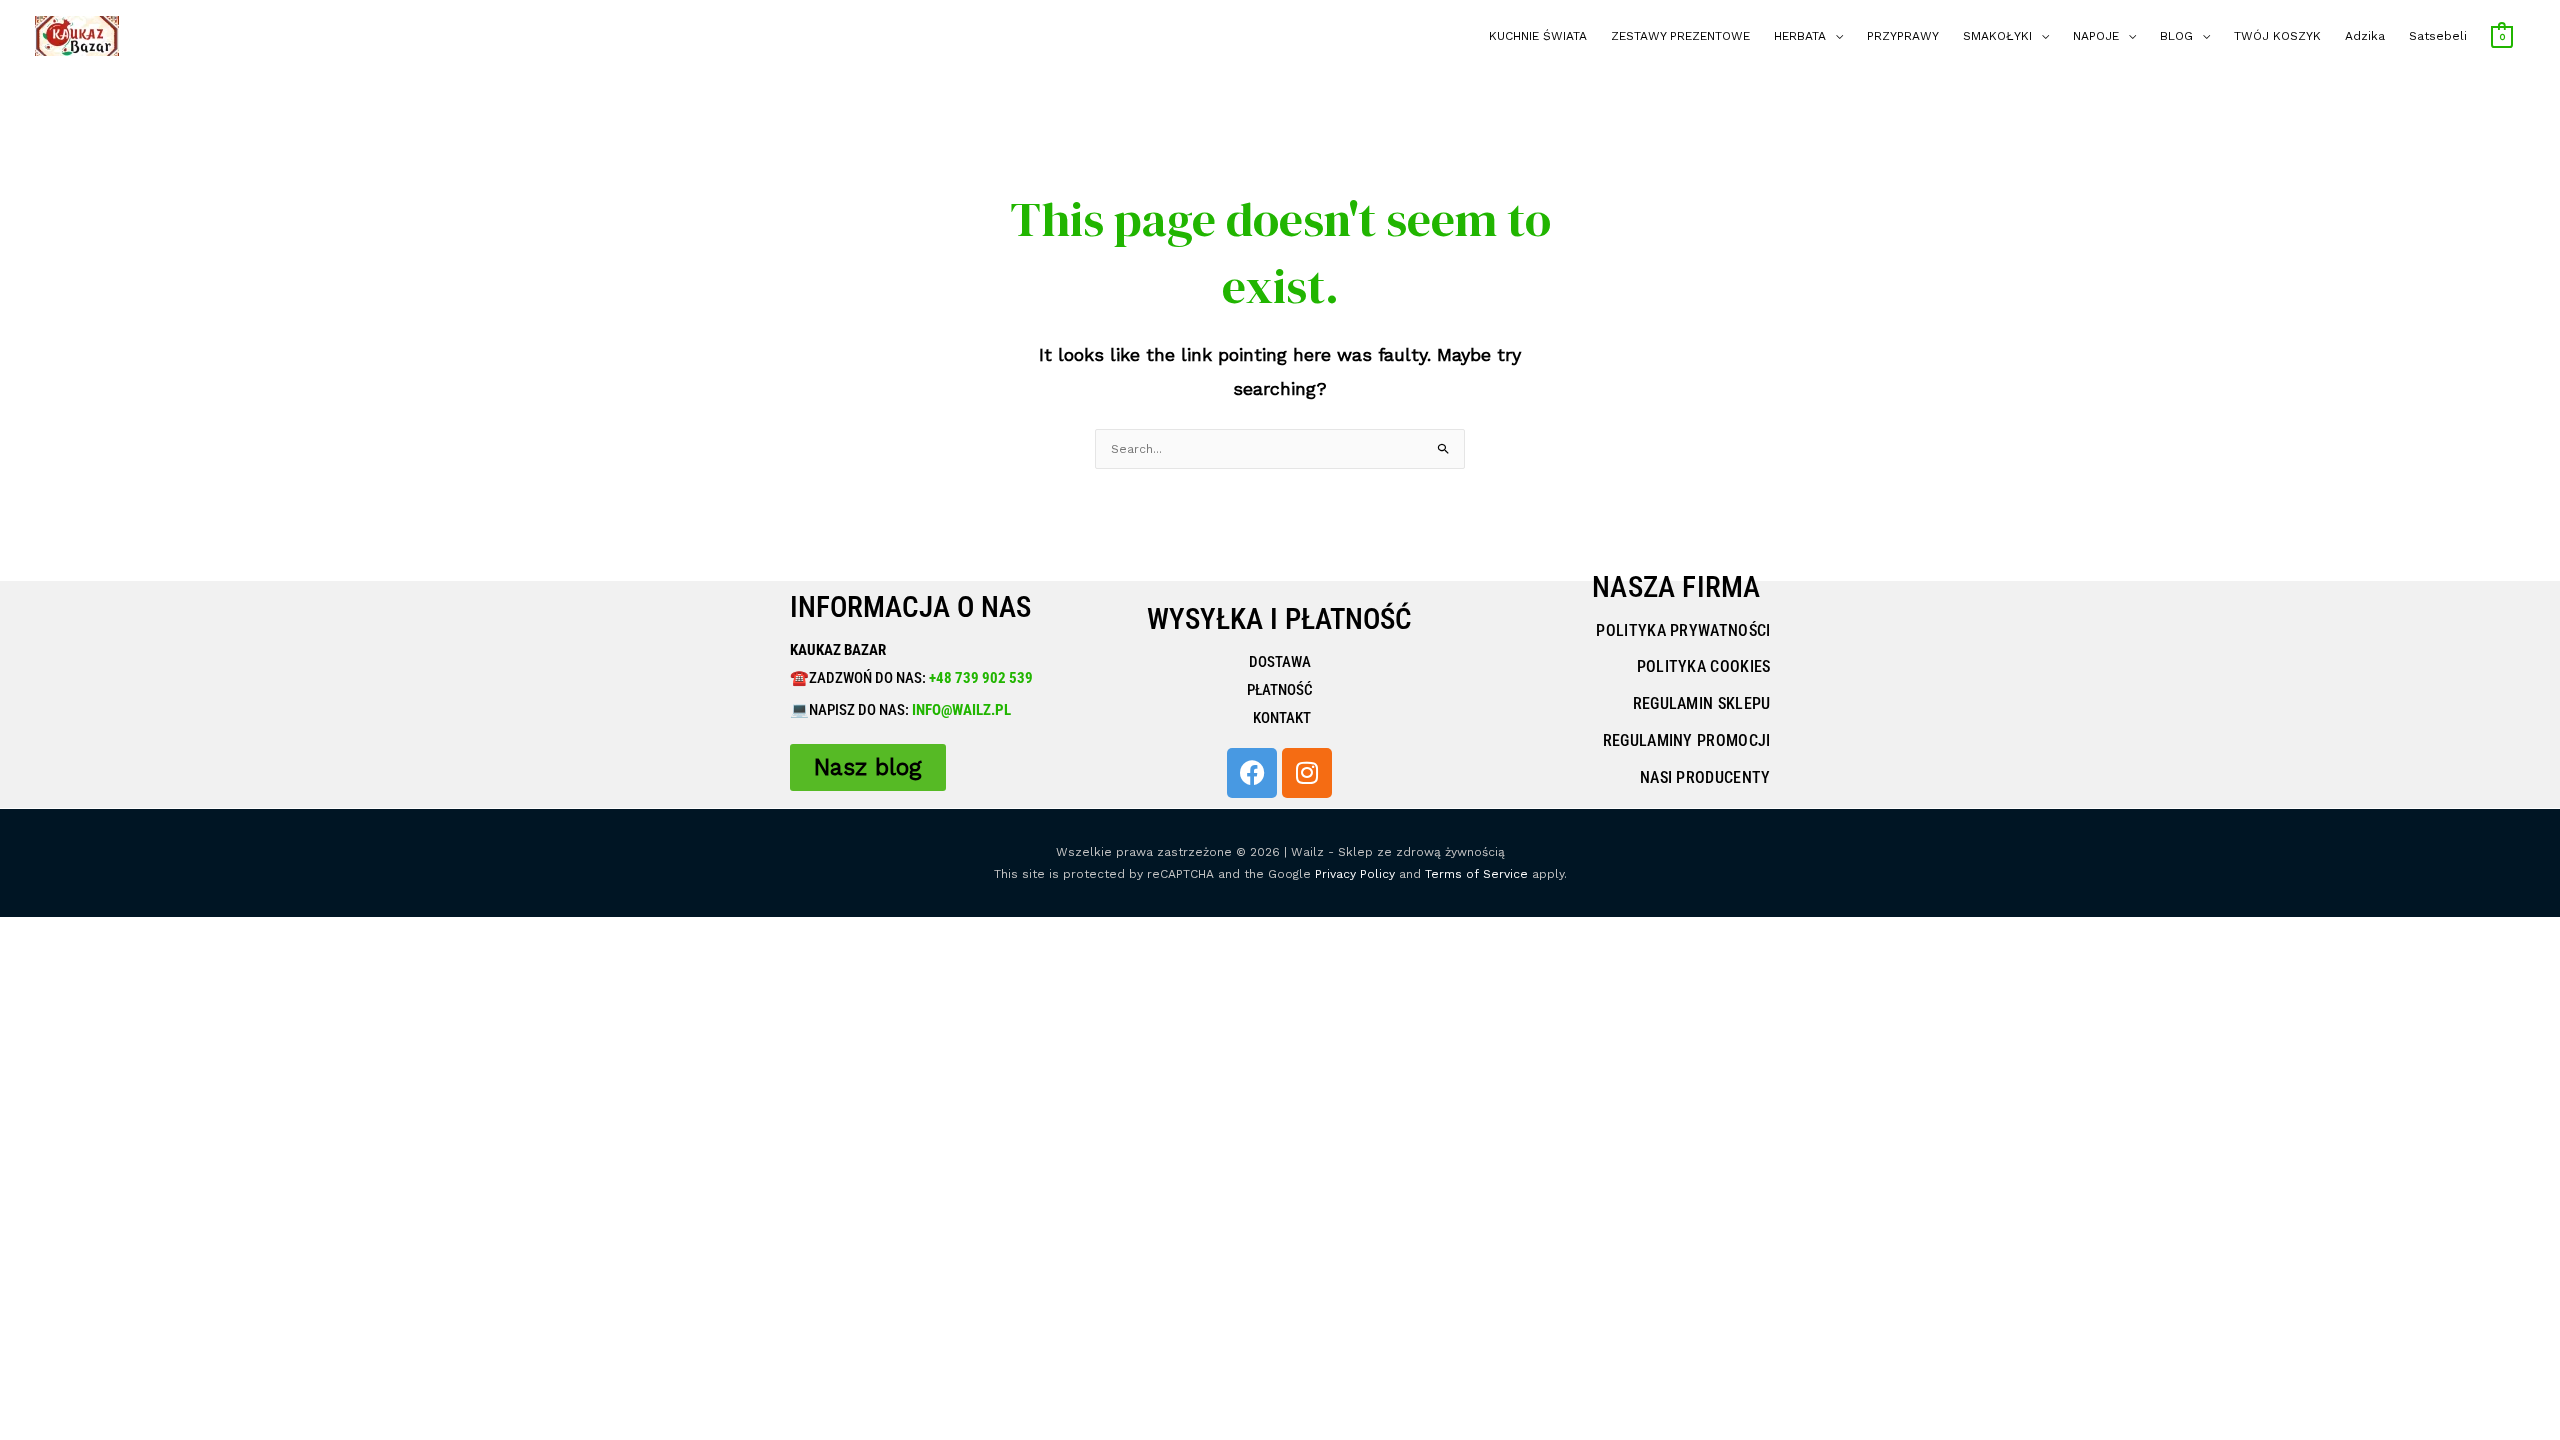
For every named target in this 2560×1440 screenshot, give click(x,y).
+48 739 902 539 (979, 678)
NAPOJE (2096, 36)
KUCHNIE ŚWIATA (1538, 36)
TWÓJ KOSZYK (2277, 36)
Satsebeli (2438, 36)
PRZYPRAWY (1903, 36)
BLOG (2176, 36)
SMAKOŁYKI (1997, 36)
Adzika (2365, 36)
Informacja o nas (910, 607)
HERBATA (1800, 36)
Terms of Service (1476, 874)
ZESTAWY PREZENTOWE (1680, 36)
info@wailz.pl (961, 710)
